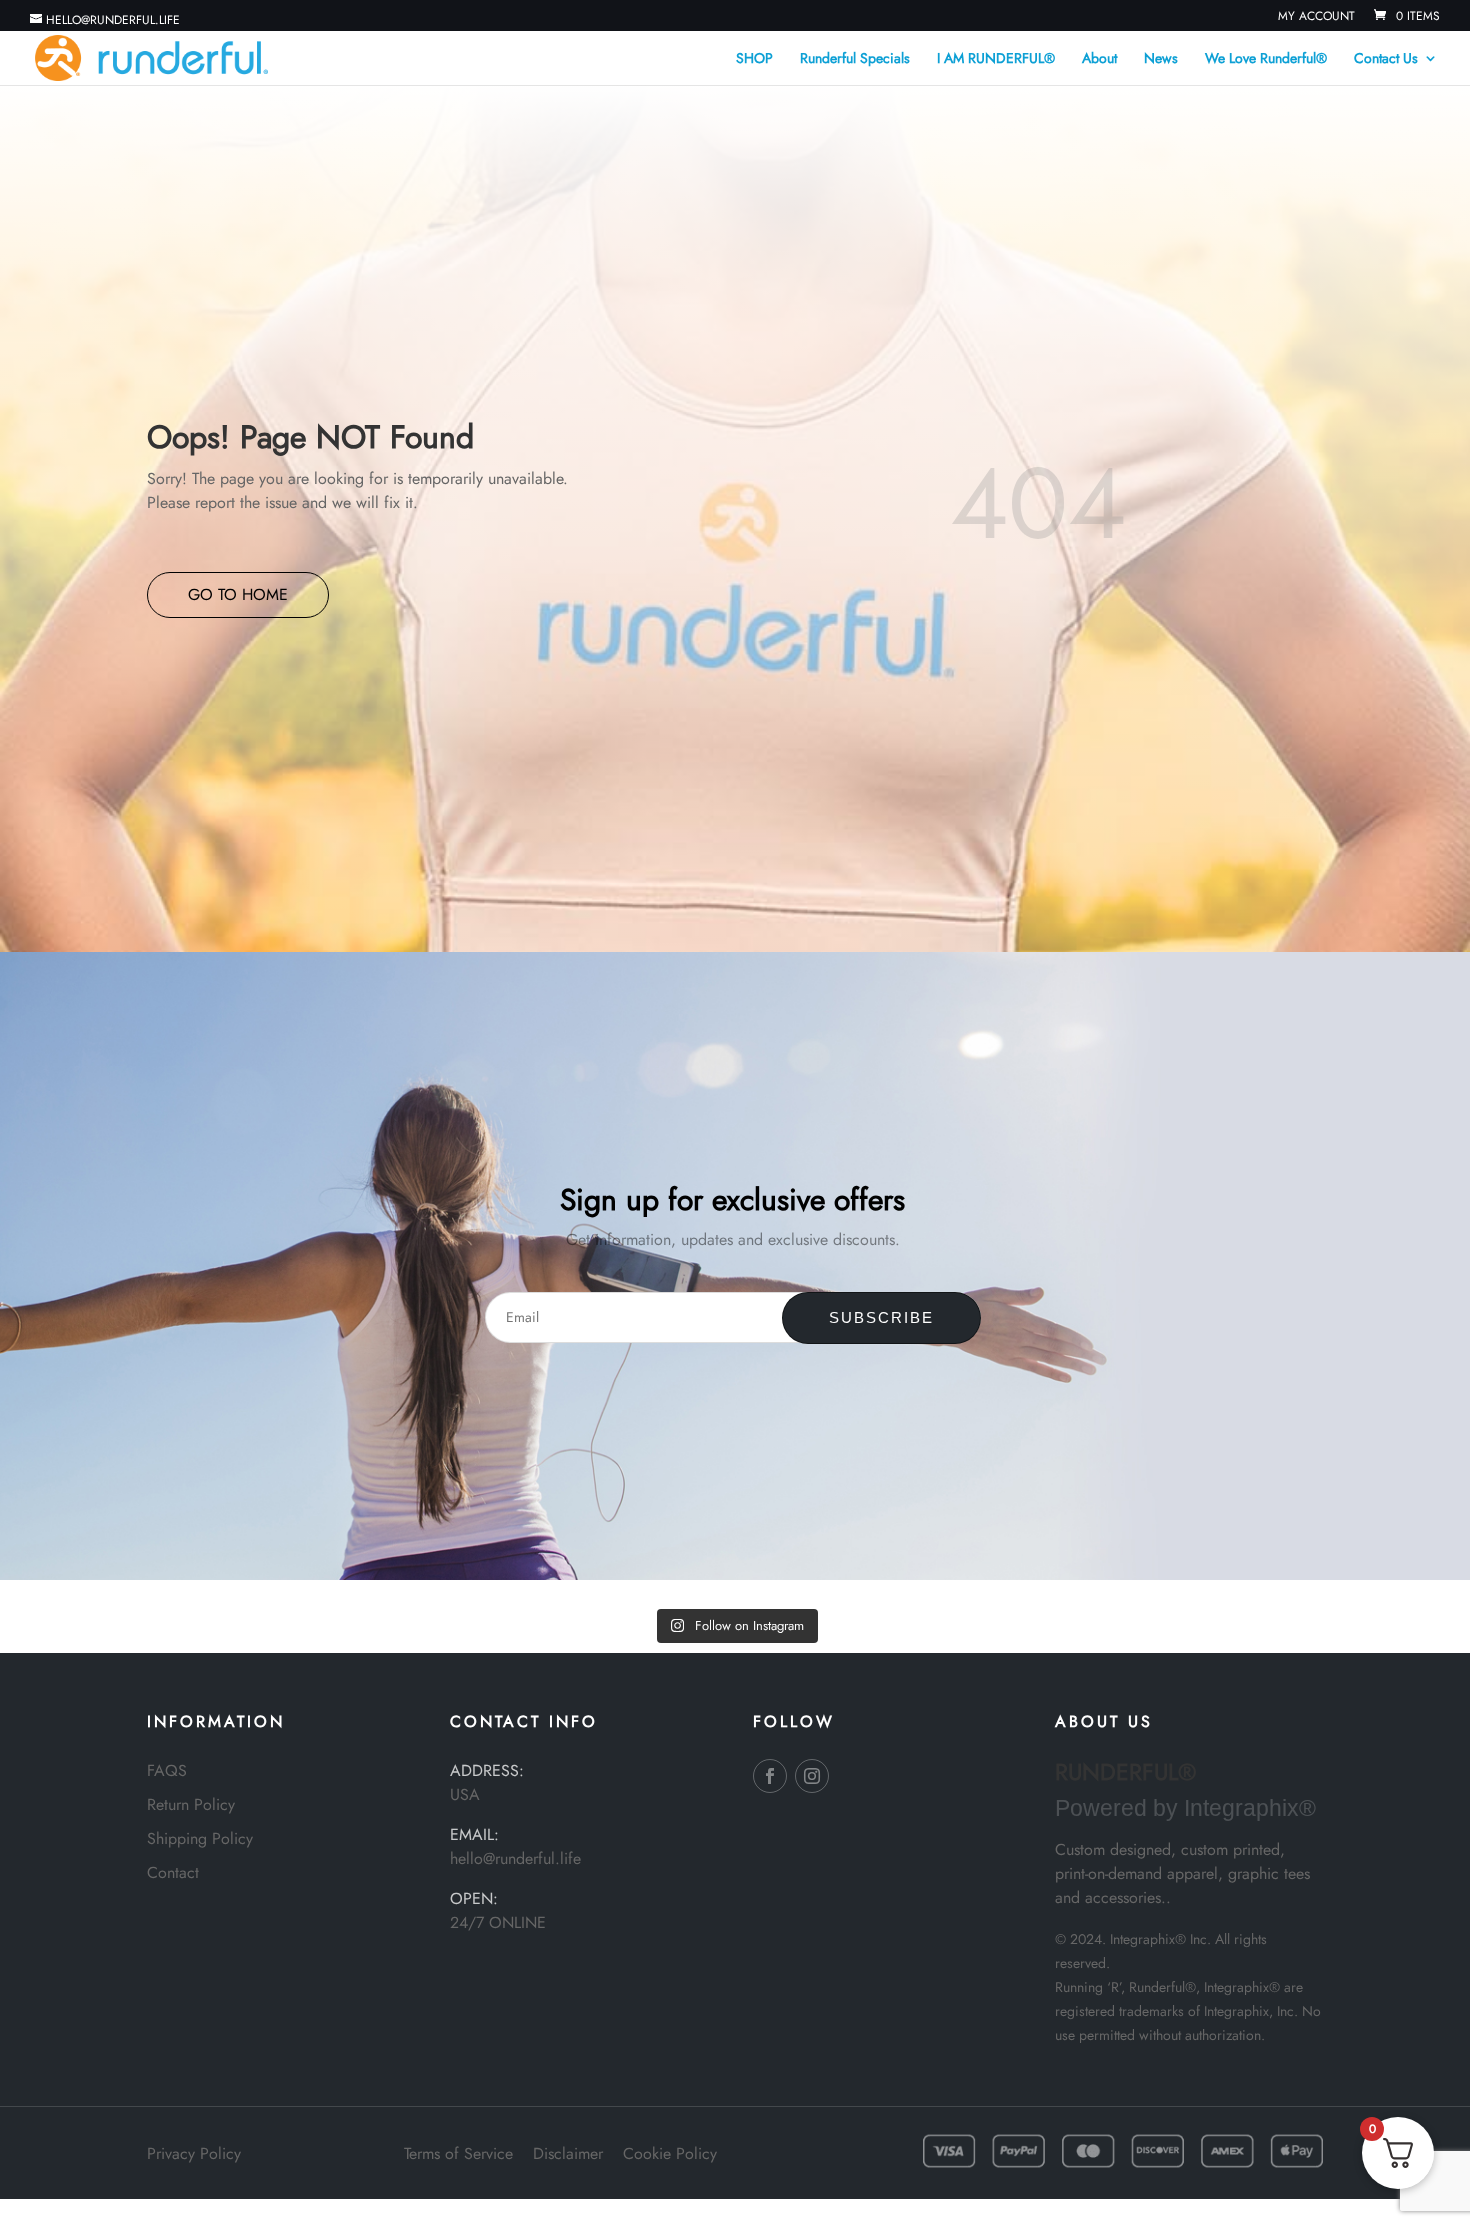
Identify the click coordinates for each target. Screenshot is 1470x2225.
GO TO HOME (238, 594)
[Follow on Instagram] (812, 1776)
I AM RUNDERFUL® (996, 59)
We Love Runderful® (1266, 59)
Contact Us (1386, 59)
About (1099, 59)
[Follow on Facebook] (770, 1776)
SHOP (754, 59)
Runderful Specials (855, 59)
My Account (1316, 17)
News (1161, 59)
